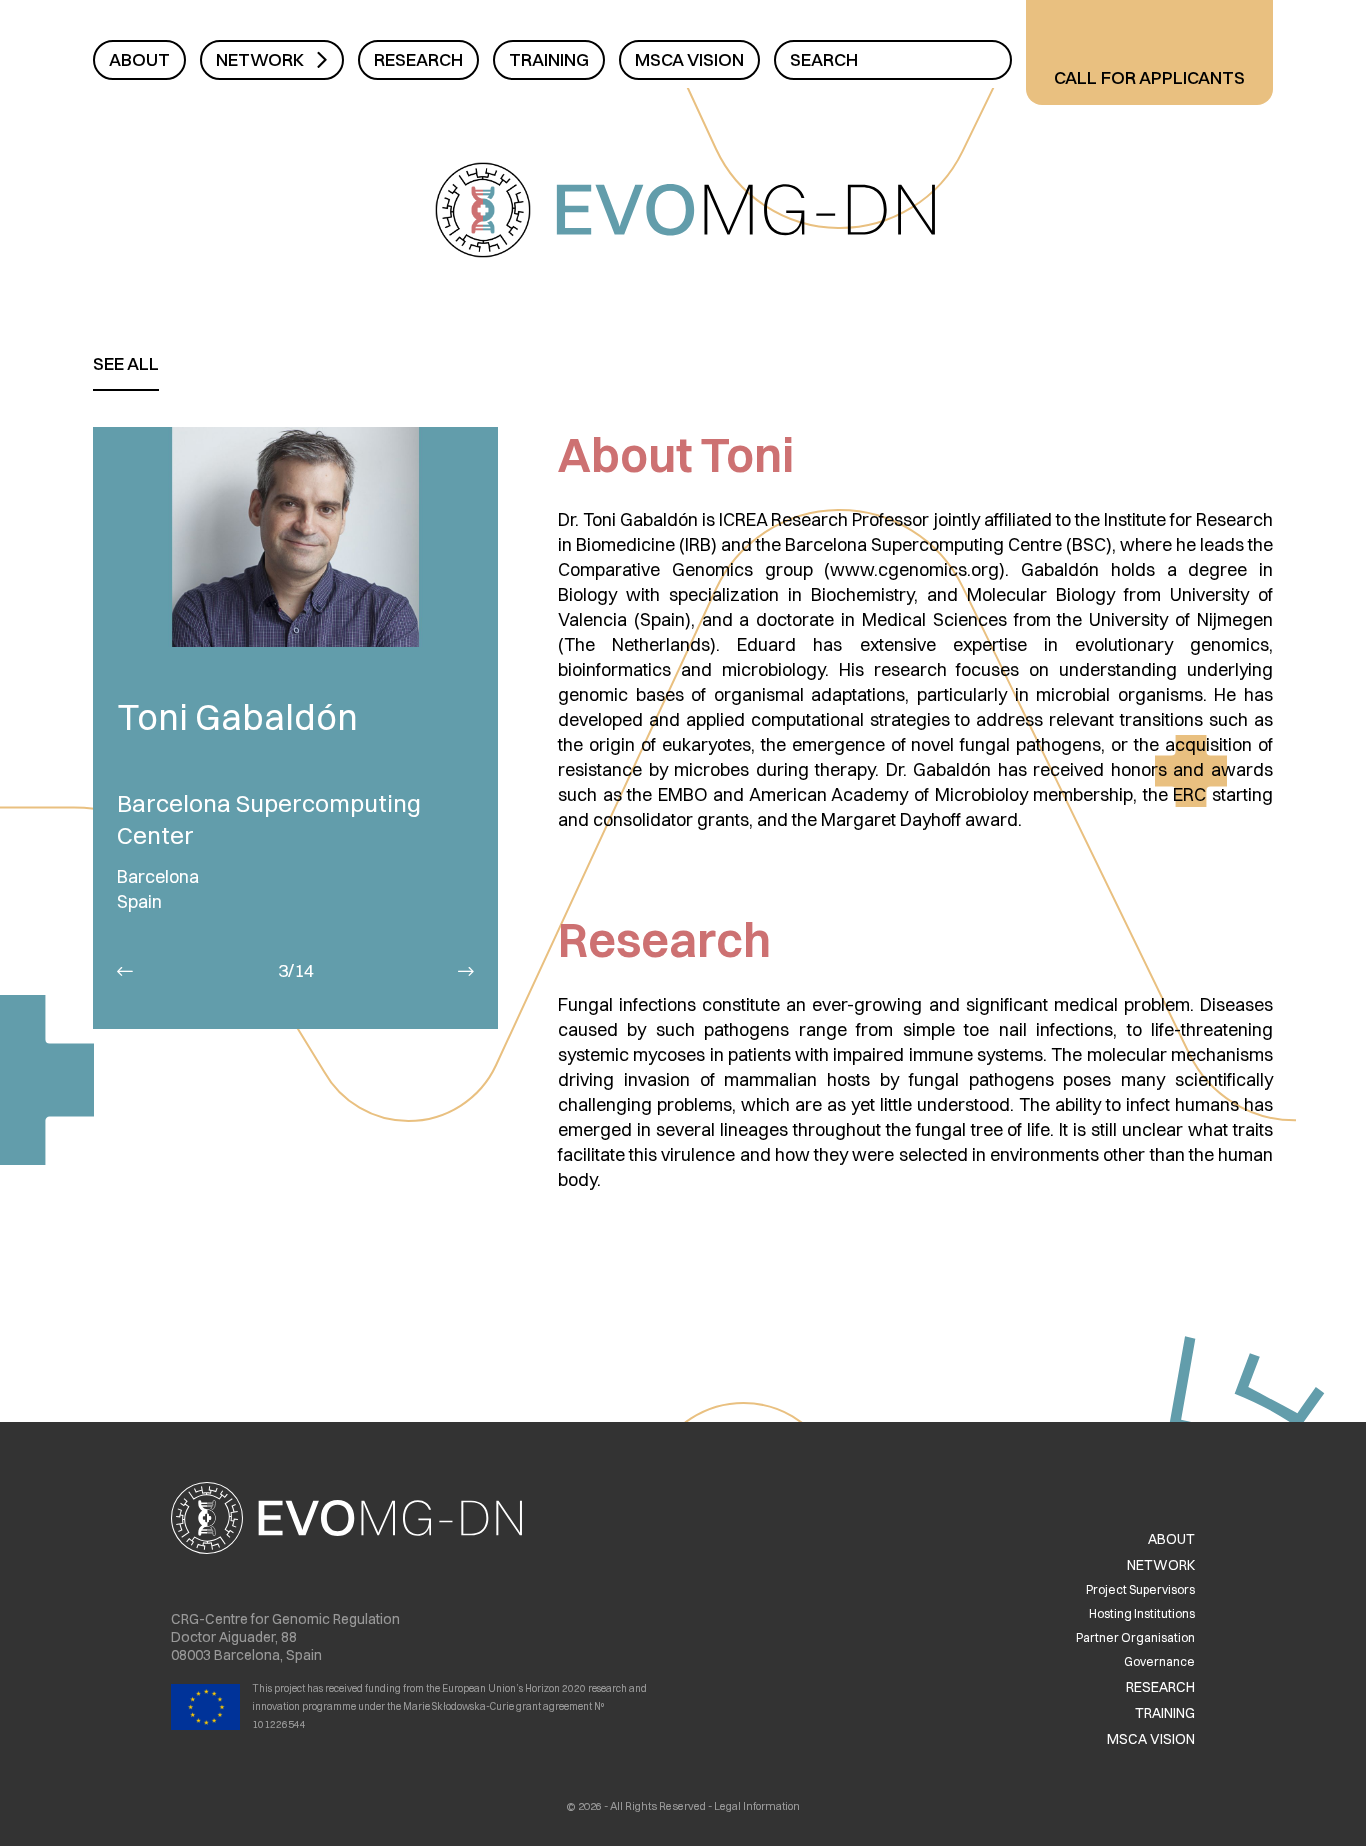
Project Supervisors (1140, 1589)
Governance (1159, 1661)
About (139, 59)
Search (824, 59)
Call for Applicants (1149, 77)
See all (126, 363)
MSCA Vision (689, 59)
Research (418, 59)
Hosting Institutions (1142, 1613)
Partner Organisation (1135, 1637)
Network (260, 59)
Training (549, 59)
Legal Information (757, 1806)
